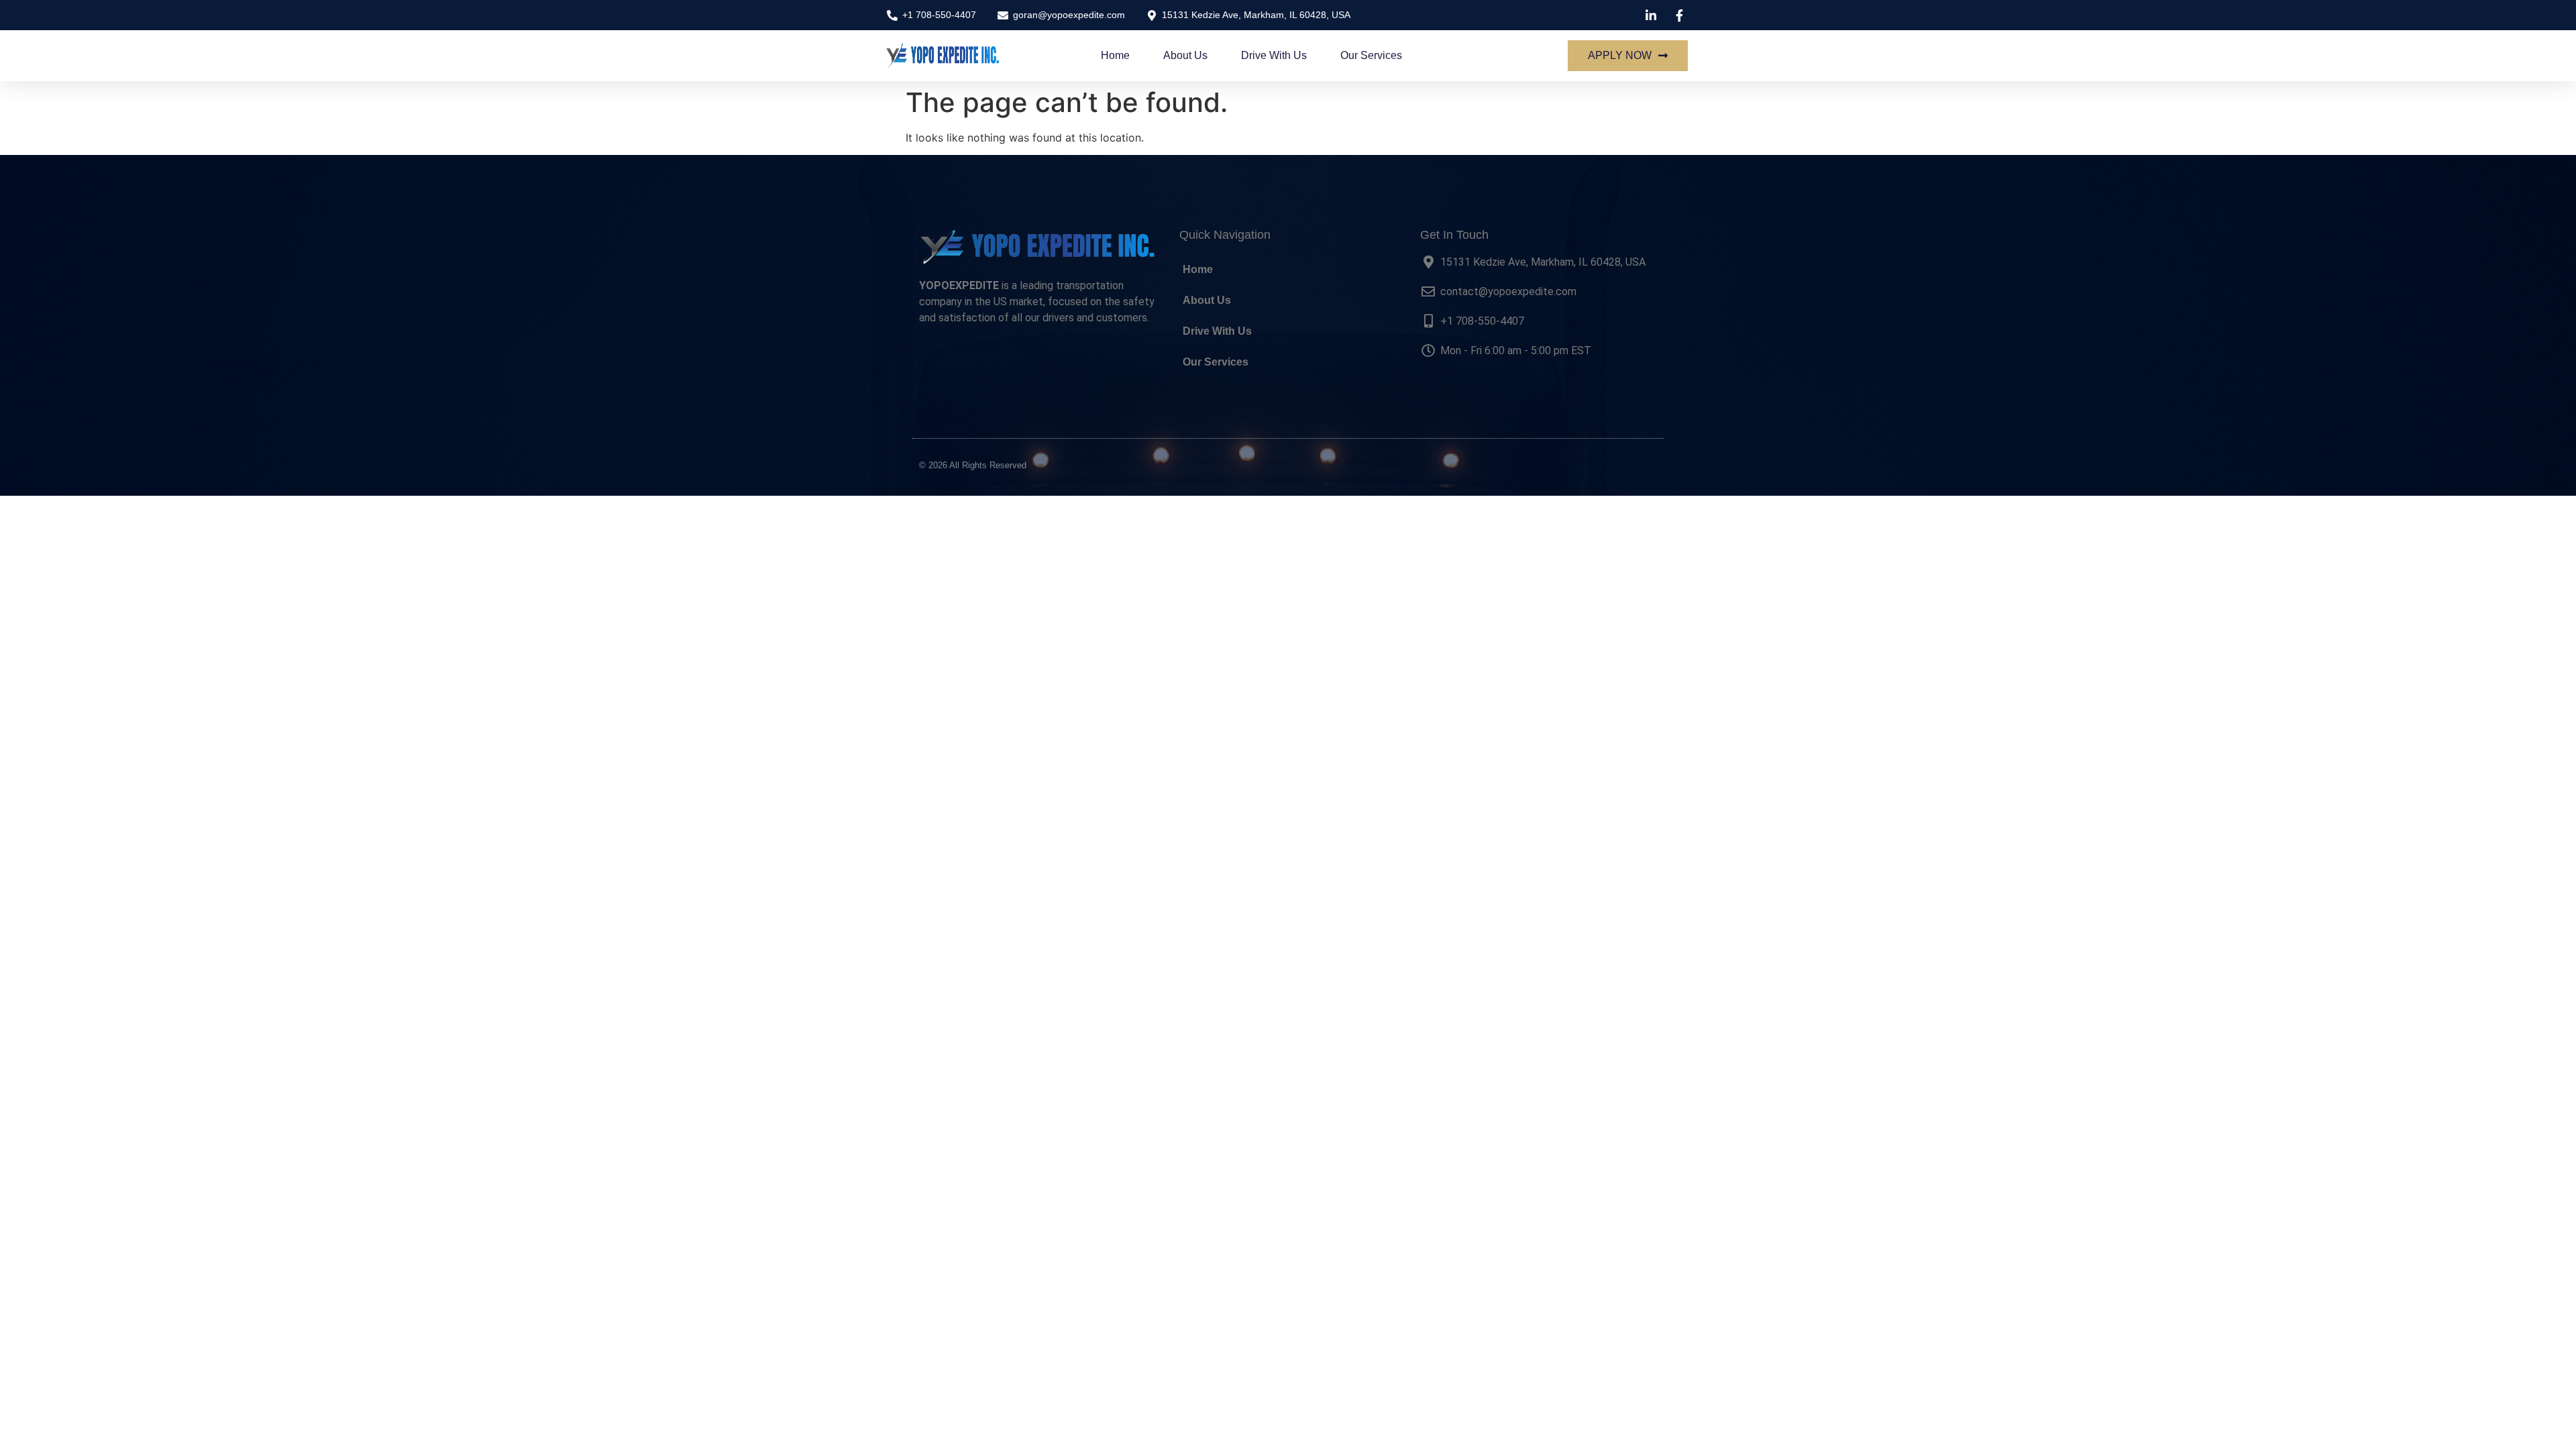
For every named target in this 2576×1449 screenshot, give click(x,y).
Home (1115, 55)
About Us (1185, 55)
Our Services (1371, 55)
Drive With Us (1274, 55)
